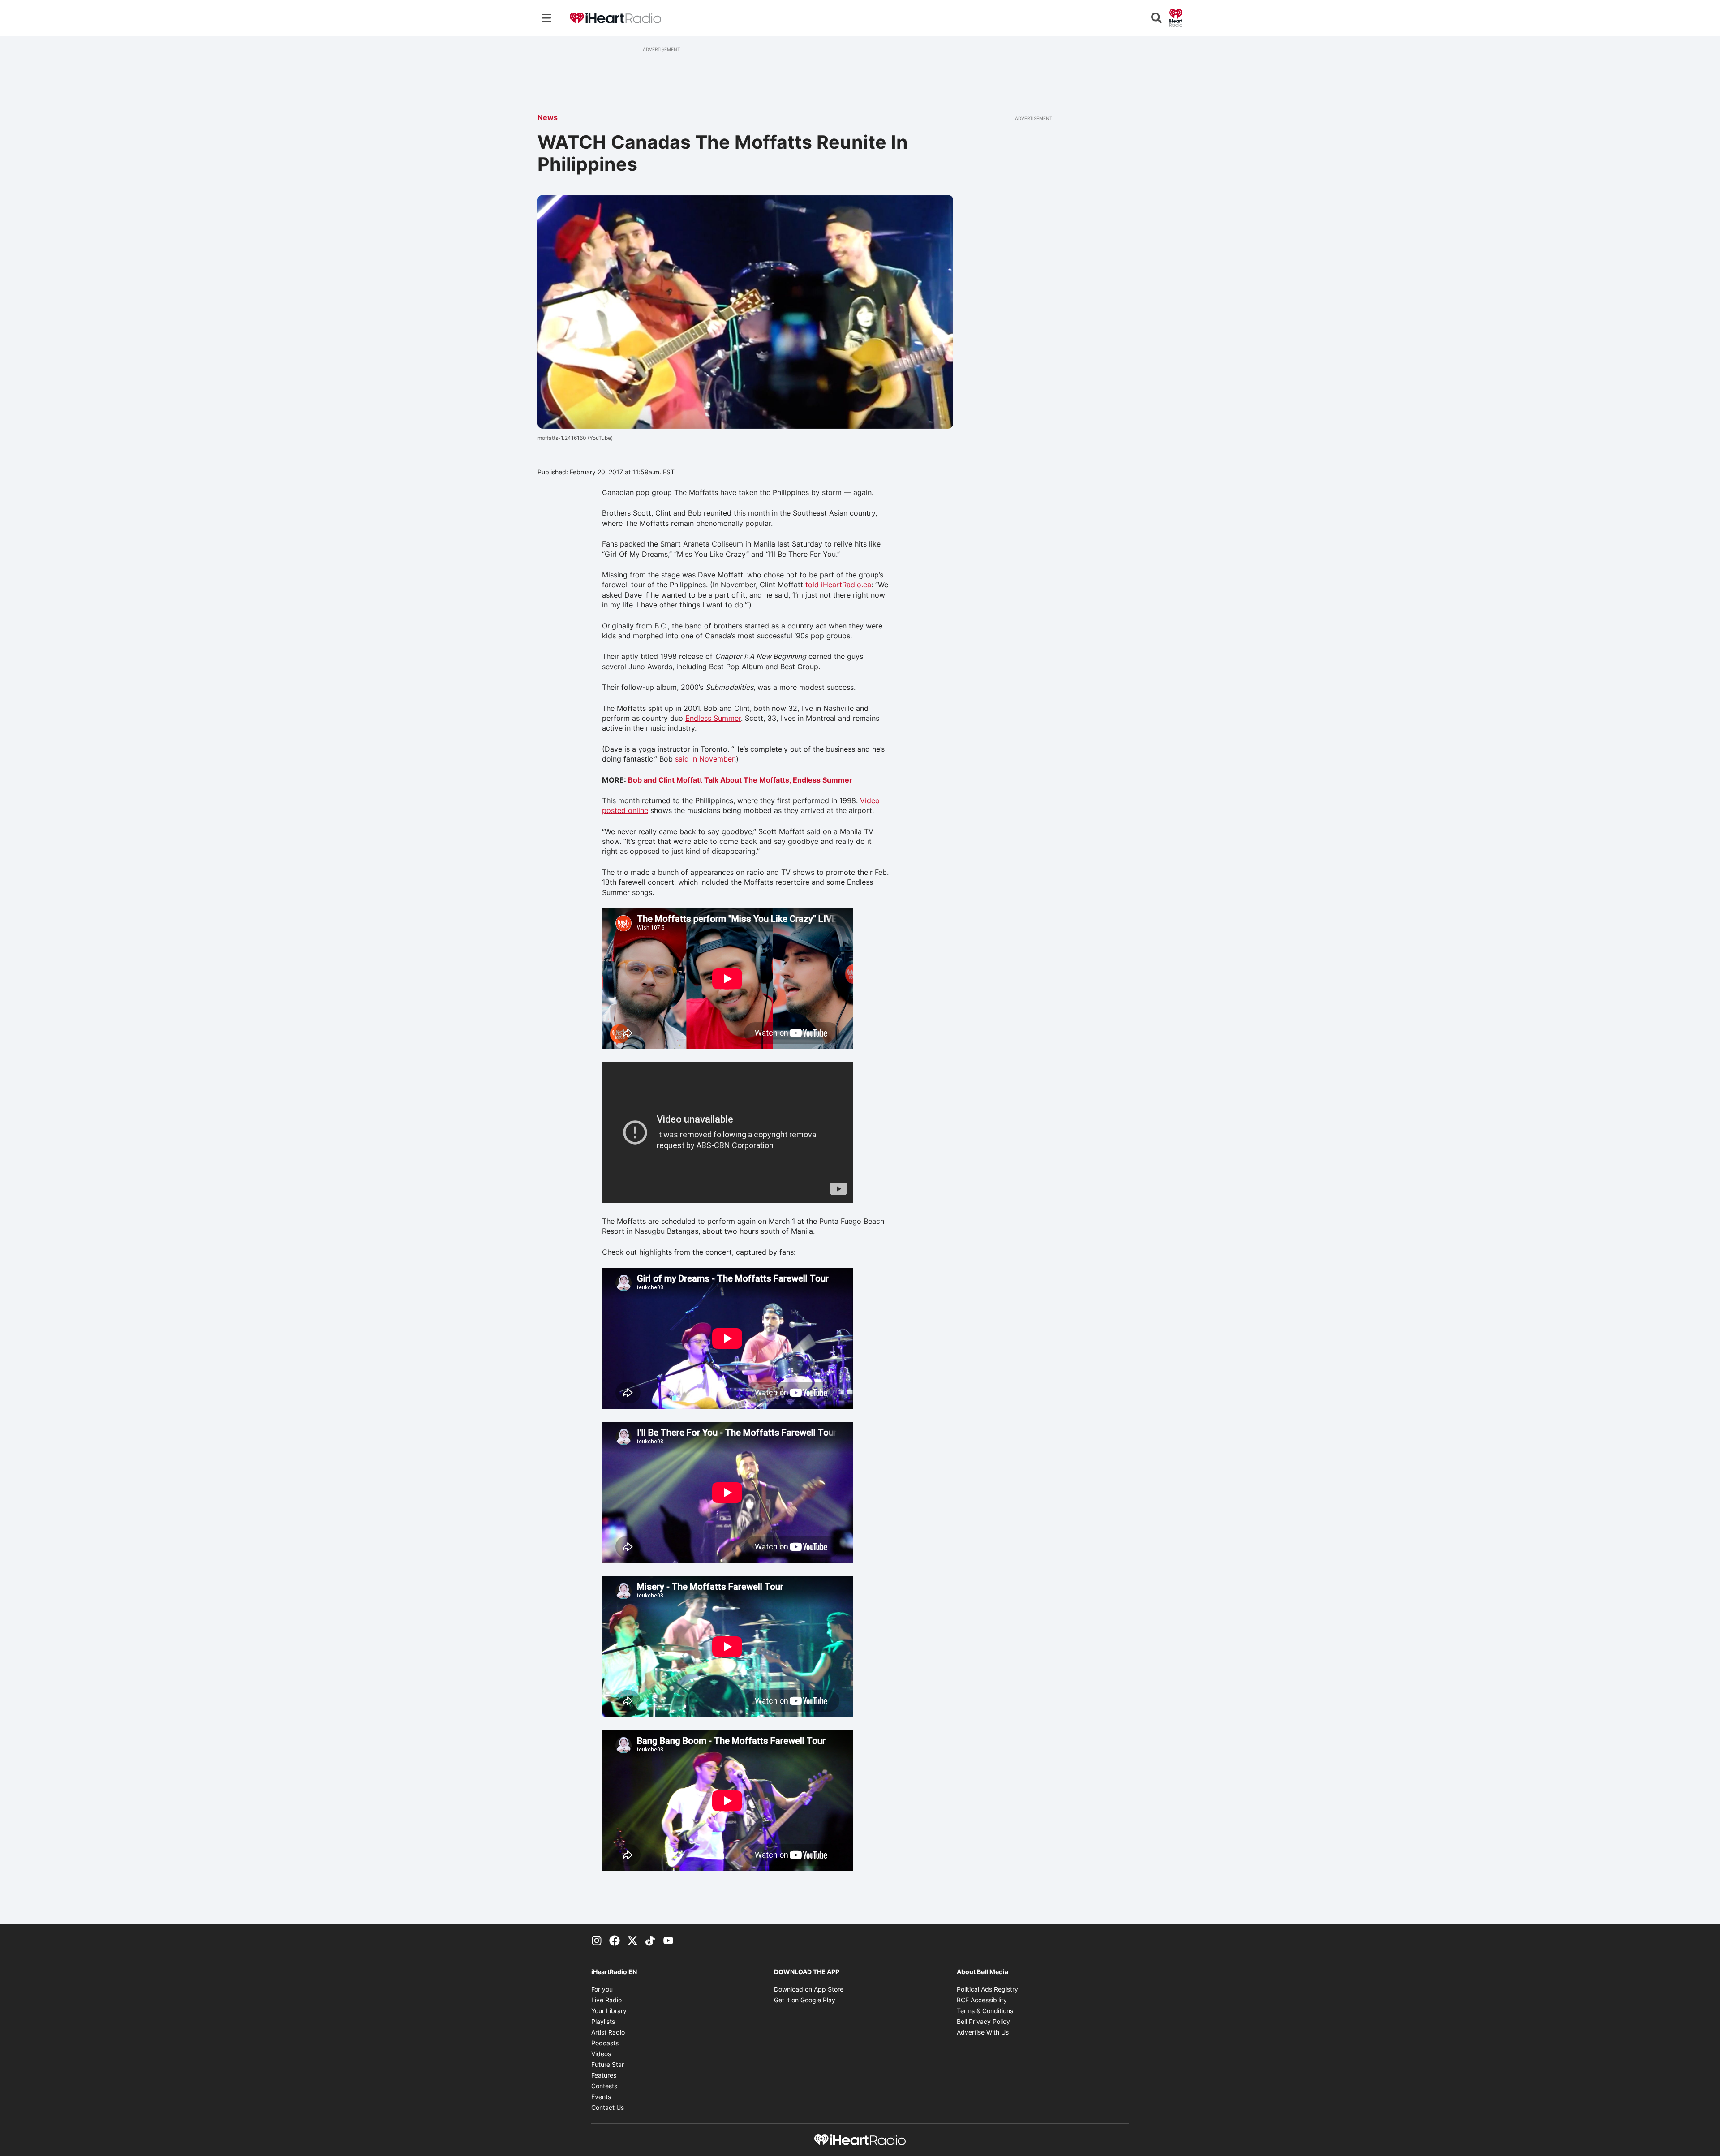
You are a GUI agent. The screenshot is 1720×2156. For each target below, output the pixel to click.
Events (601, 2097)
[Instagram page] (597, 1940)
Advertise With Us (983, 2032)
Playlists (603, 2021)
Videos (601, 2054)
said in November (705, 759)
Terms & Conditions (985, 2011)
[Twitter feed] (632, 1940)
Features (604, 2075)
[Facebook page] (615, 1940)
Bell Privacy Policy (983, 2021)
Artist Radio (608, 2032)
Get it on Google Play (805, 2000)
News (548, 117)
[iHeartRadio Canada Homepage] (615, 18)
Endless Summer (713, 718)
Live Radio (606, 2000)
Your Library (609, 2011)
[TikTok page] (650, 1940)
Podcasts (605, 2043)
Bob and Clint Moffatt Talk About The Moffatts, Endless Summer (740, 780)
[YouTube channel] (668, 1940)
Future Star (608, 2064)
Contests (604, 2086)
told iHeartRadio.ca (838, 585)
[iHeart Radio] (1176, 17)
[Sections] (546, 18)
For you (602, 1989)
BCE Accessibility (982, 2000)
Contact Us (608, 2107)
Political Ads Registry (987, 1989)
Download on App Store (809, 1989)
